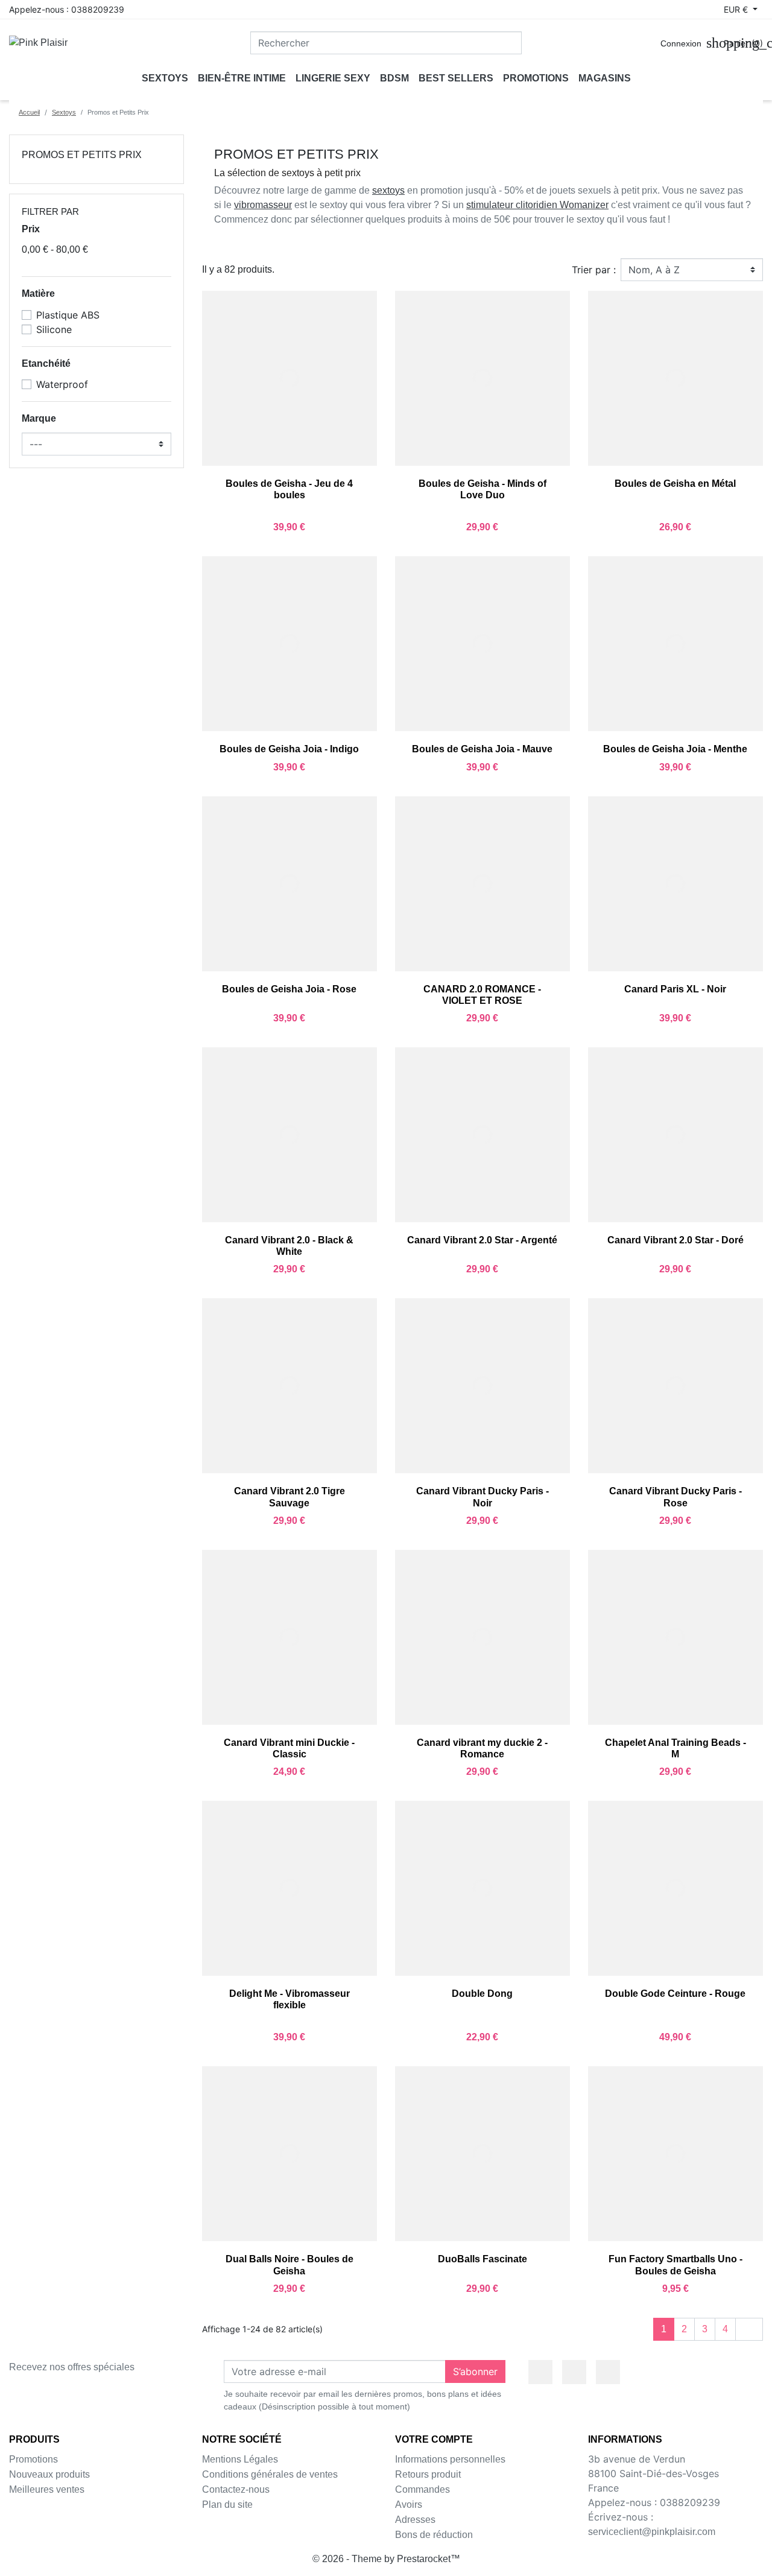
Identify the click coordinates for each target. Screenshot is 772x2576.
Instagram (608, 2372)
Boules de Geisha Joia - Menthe (675, 749)
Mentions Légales (240, 2459)
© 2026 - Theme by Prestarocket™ (386, 2559)
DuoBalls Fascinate (482, 2259)
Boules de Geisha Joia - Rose (289, 989)
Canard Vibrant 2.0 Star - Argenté (482, 1240)
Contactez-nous (236, 2489)
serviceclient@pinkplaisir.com (652, 2532)
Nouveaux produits (49, 2474)
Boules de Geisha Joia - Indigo (289, 749)
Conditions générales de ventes (270, 2474)
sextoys (388, 190)
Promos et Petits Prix (82, 155)
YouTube (574, 2372)
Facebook (540, 2372)
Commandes (422, 2489)
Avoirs (409, 2505)
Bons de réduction (434, 2535)
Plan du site (227, 2505)
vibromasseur (263, 205)
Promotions (33, 2459)
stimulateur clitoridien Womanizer (537, 205)
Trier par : (594, 270)
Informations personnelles (450, 2459)
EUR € (737, 9)
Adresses (415, 2520)
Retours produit (428, 2474)
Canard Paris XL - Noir (675, 989)
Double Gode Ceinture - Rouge (675, 1994)
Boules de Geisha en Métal (675, 484)
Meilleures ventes (47, 2489)
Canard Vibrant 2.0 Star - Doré (675, 1240)
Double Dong (482, 1994)
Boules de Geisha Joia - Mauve (482, 749)
